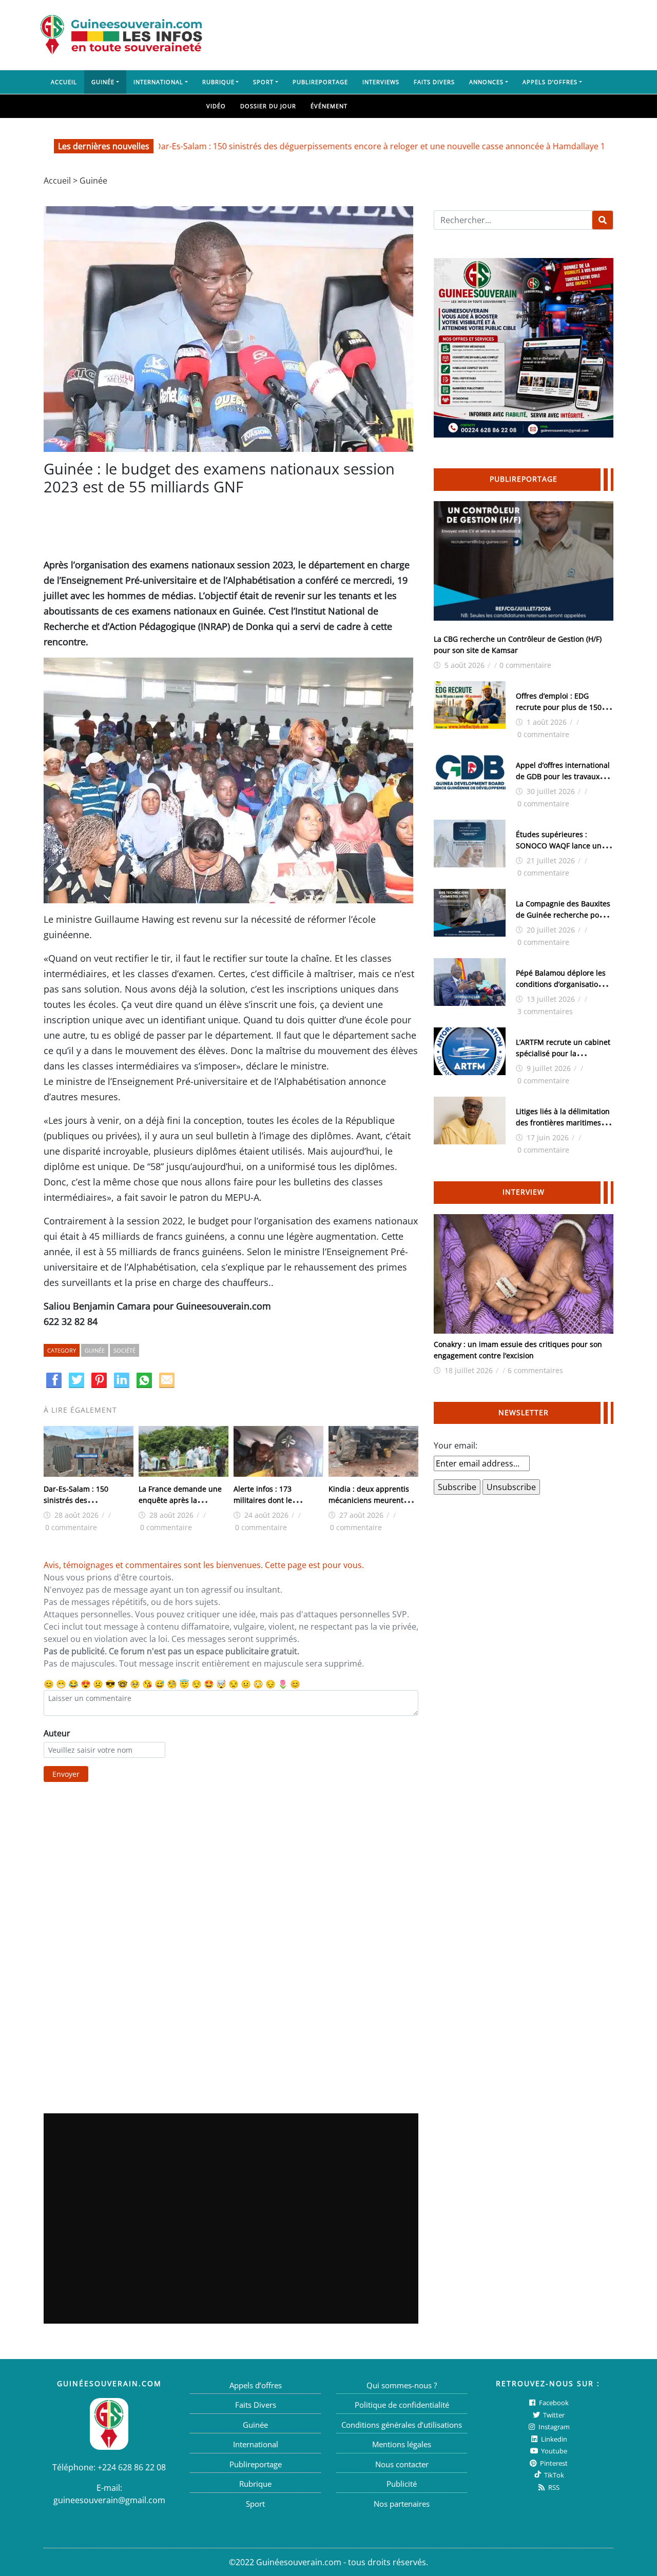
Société (124, 1350)
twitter (553, 2415)
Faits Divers (434, 82)
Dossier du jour (268, 106)
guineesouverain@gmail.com (109, 2500)
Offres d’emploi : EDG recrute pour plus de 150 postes (559, 707)
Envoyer (66, 1774)
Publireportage (320, 82)
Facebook (553, 2403)
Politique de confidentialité (402, 2405)
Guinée (103, 82)
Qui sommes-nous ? (402, 2385)
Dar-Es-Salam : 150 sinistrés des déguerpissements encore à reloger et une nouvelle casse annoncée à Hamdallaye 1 (327, 146)
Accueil (64, 82)
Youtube (553, 2451)
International (158, 82)
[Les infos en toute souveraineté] (121, 35)
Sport (263, 82)
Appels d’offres (550, 82)
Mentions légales (402, 2444)
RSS (553, 2487)
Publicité (402, 2484)
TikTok (553, 2475)
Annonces (486, 82)
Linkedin (553, 2439)
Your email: (456, 1445)
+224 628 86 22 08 (132, 2467)
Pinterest (553, 2463)
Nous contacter (402, 2464)
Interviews (381, 82)
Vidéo (216, 106)
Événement (329, 106)
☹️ (98, 1684)
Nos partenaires (402, 2504)
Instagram (553, 2427)
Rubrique (218, 82)
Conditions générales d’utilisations (402, 2425)
